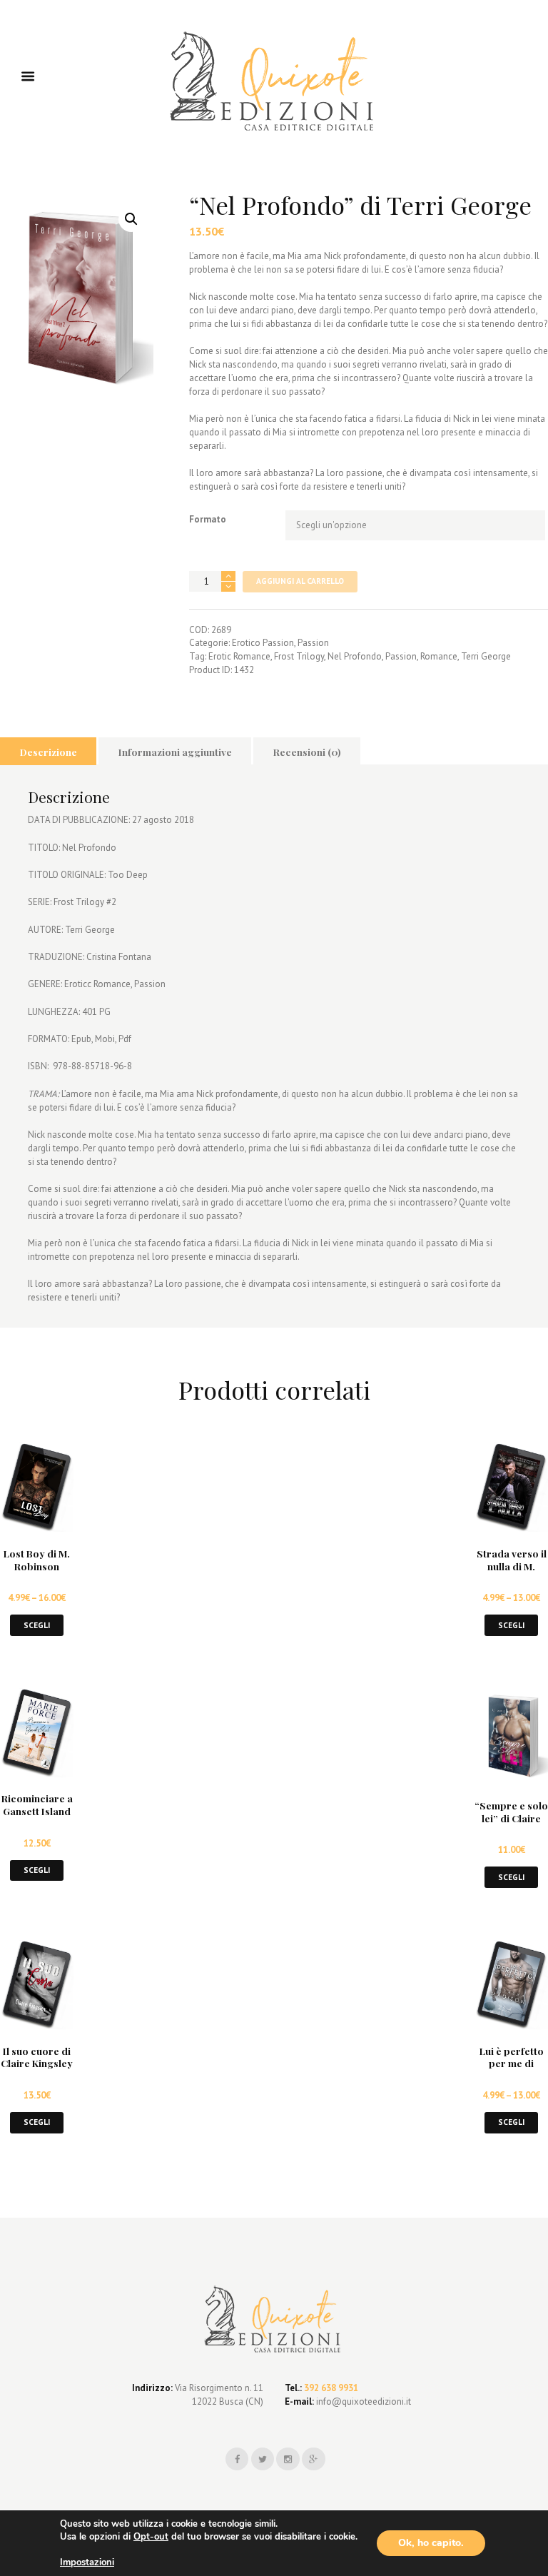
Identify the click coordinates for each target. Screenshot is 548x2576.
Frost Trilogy (299, 656)
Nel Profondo (355, 656)
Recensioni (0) (307, 752)
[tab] (48, 751)
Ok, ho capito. (431, 2543)
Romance (439, 656)
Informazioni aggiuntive (175, 752)
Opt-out (151, 2537)
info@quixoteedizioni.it (362, 2401)
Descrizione (49, 752)
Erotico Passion (263, 643)
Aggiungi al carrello (300, 581)
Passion (313, 643)
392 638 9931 (331, 2388)
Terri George (486, 656)
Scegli (37, 1625)
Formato (208, 519)
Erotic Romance (239, 656)
